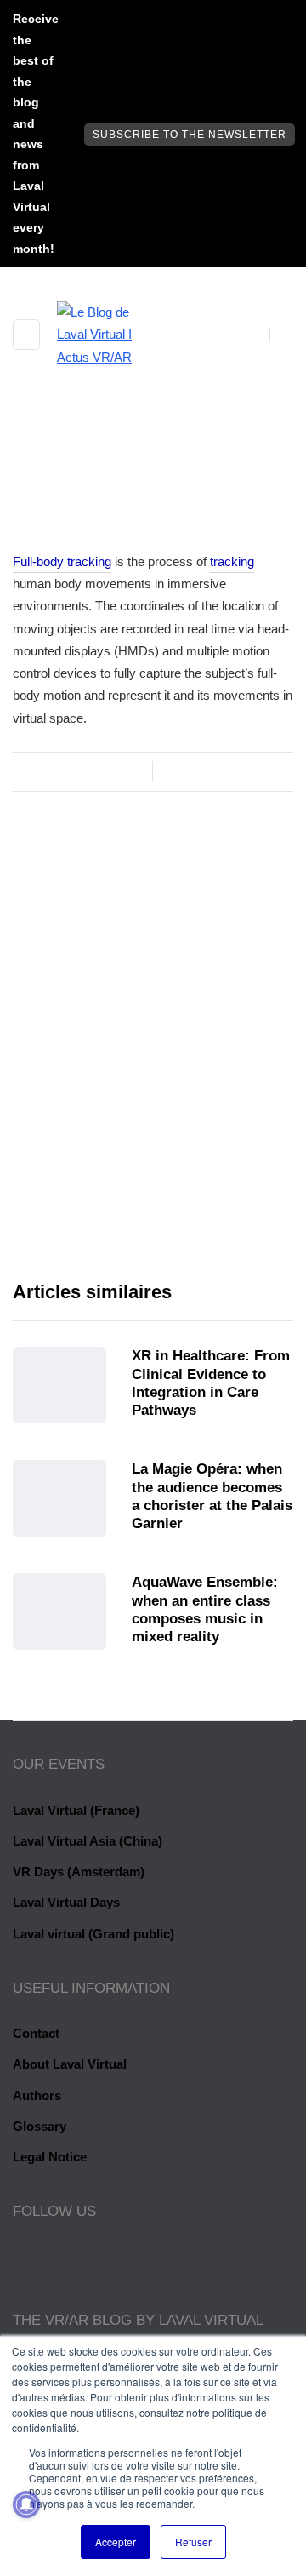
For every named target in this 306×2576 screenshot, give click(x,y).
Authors (37, 2095)
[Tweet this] (45, 741)
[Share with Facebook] (23, 741)
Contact (36, 2033)
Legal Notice (50, 2157)
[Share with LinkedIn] (66, 741)
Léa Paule (153, 1123)
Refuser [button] (193, 2542)
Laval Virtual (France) (76, 1810)
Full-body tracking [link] (62, 561)
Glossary (40, 2126)
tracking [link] (232, 561)
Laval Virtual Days (66, 1902)
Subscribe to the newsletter (190, 135)
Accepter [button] (116, 2542)
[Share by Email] (87, 741)
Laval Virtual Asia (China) (88, 1841)
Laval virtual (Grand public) (93, 1934)
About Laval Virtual (70, 2064)
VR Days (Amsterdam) (79, 1872)
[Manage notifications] (26, 2504)
